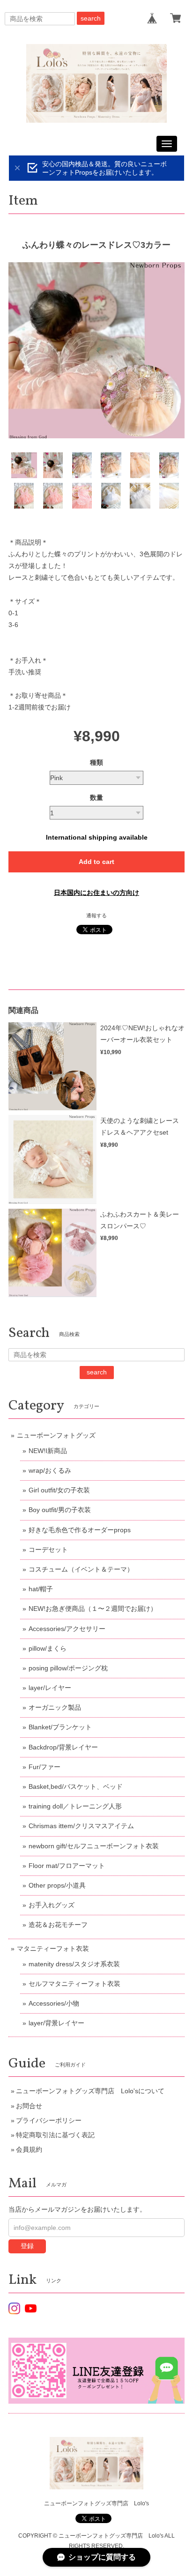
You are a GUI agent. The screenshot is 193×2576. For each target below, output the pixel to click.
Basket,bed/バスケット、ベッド (76, 1786)
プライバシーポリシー (49, 2120)
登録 (27, 2246)
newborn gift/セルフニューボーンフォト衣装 (94, 1846)
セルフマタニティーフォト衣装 (74, 1984)
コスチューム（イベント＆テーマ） (81, 1569)
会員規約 (29, 2149)
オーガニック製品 (55, 1707)
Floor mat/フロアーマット (67, 1866)
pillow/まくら (48, 1648)
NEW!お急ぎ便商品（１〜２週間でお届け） (93, 1609)
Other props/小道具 (57, 1885)
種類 (96, 762)
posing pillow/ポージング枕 (68, 1668)
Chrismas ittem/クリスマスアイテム (81, 1826)
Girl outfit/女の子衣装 (59, 1490)
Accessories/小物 (54, 2003)
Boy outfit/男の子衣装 (60, 1510)
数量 (96, 797)
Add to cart (96, 862)
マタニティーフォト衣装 (53, 1949)
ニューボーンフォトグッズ (56, 1435)
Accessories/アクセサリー (67, 1629)
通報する (96, 915)
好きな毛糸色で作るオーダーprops (80, 1530)
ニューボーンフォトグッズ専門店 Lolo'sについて (90, 2091)
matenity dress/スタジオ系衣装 (74, 1964)
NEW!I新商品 (48, 1451)
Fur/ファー (45, 1767)
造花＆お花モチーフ (58, 1925)
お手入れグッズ (52, 1905)
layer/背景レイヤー (56, 2023)
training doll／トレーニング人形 (75, 1806)
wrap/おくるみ (50, 1470)
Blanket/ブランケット (60, 1727)
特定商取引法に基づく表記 (55, 2135)
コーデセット (48, 1550)
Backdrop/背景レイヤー (63, 1747)
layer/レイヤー (50, 1688)
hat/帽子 (41, 1589)
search (91, 18)
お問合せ (29, 2106)
